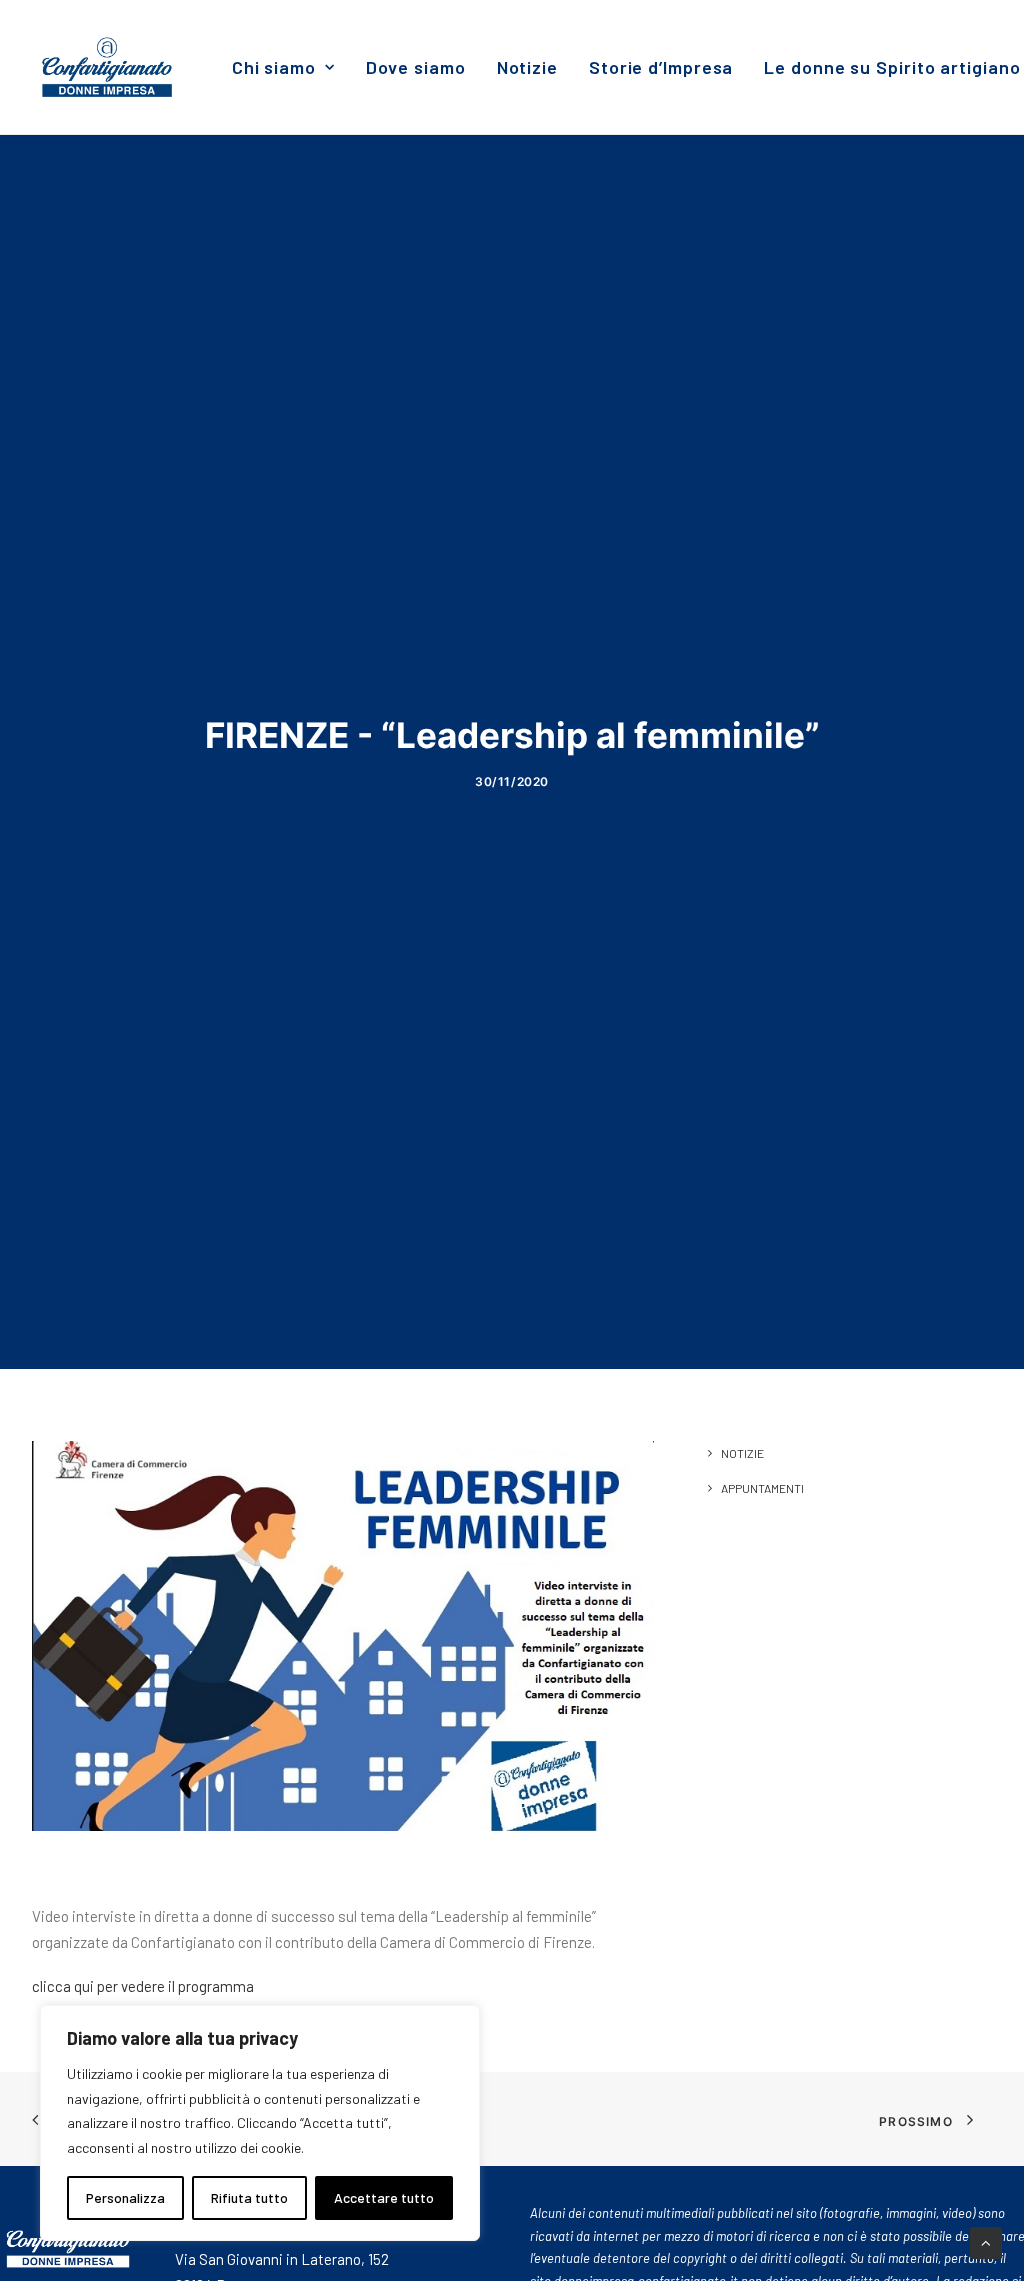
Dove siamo (416, 67)
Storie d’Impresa (661, 67)
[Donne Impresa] (107, 67)
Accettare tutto (384, 2197)
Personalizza (125, 2197)
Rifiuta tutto (249, 2197)
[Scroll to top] (986, 2241)
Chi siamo (274, 67)
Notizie (527, 67)
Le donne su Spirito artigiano (892, 67)
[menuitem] (283, 67)
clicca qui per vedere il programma (143, 1986)
